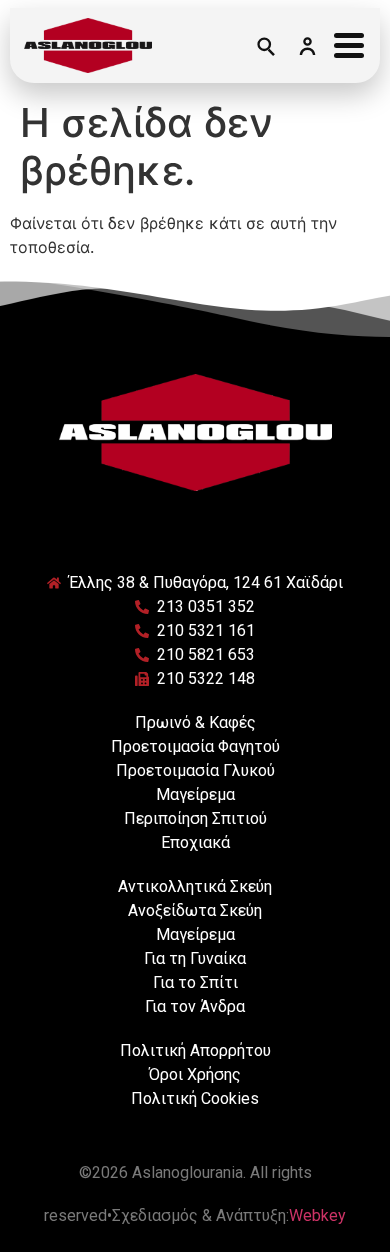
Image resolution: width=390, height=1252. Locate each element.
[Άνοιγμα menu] (349, 46)
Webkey (317, 1215)
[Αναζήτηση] (265, 46)
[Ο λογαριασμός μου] (307, 46)
